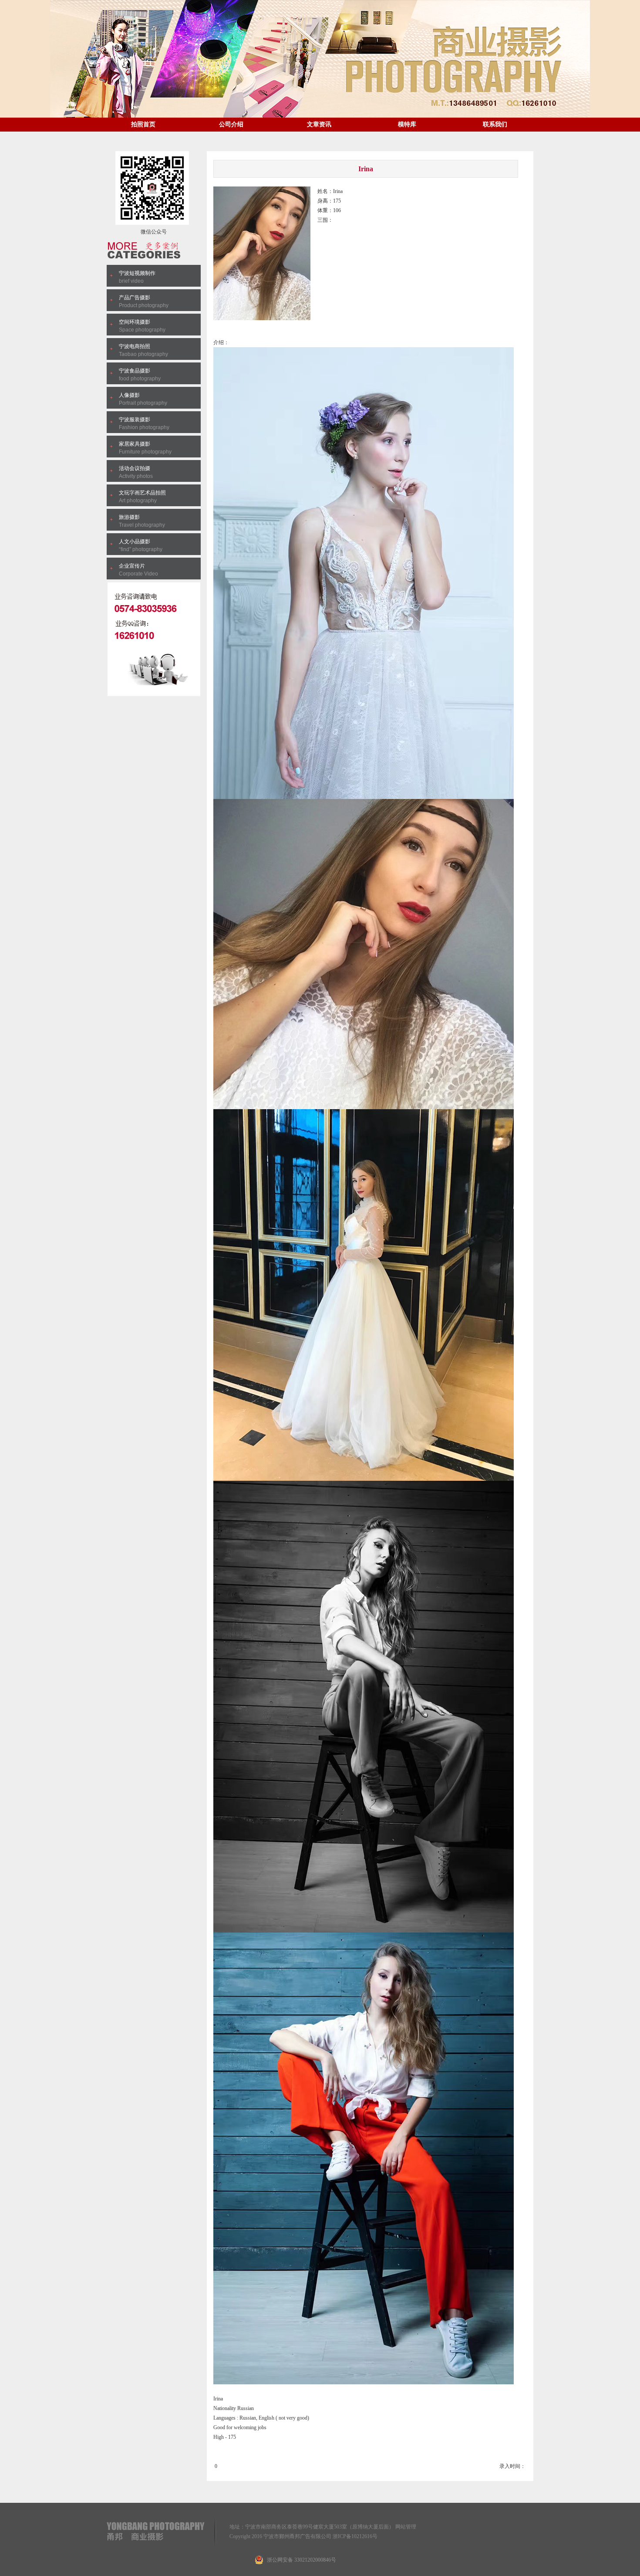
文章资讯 (319, 124)
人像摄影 (129, 395)
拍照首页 (143, 124)
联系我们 (495, 124)
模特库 (407, 124)
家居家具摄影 (135, 444)
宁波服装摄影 (135, 420)
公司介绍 (231, 124)
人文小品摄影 (135, 542)
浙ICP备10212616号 (355, 2536)
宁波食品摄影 (135, 371)
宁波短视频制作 (137, 273)
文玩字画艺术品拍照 (142, 493)
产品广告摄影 (135, 298)
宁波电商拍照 (135, 346)
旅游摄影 (129, 517)
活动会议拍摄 (135, 468)
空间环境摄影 (135, 322)
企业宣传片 (132, 566)
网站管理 (406, 2527)
